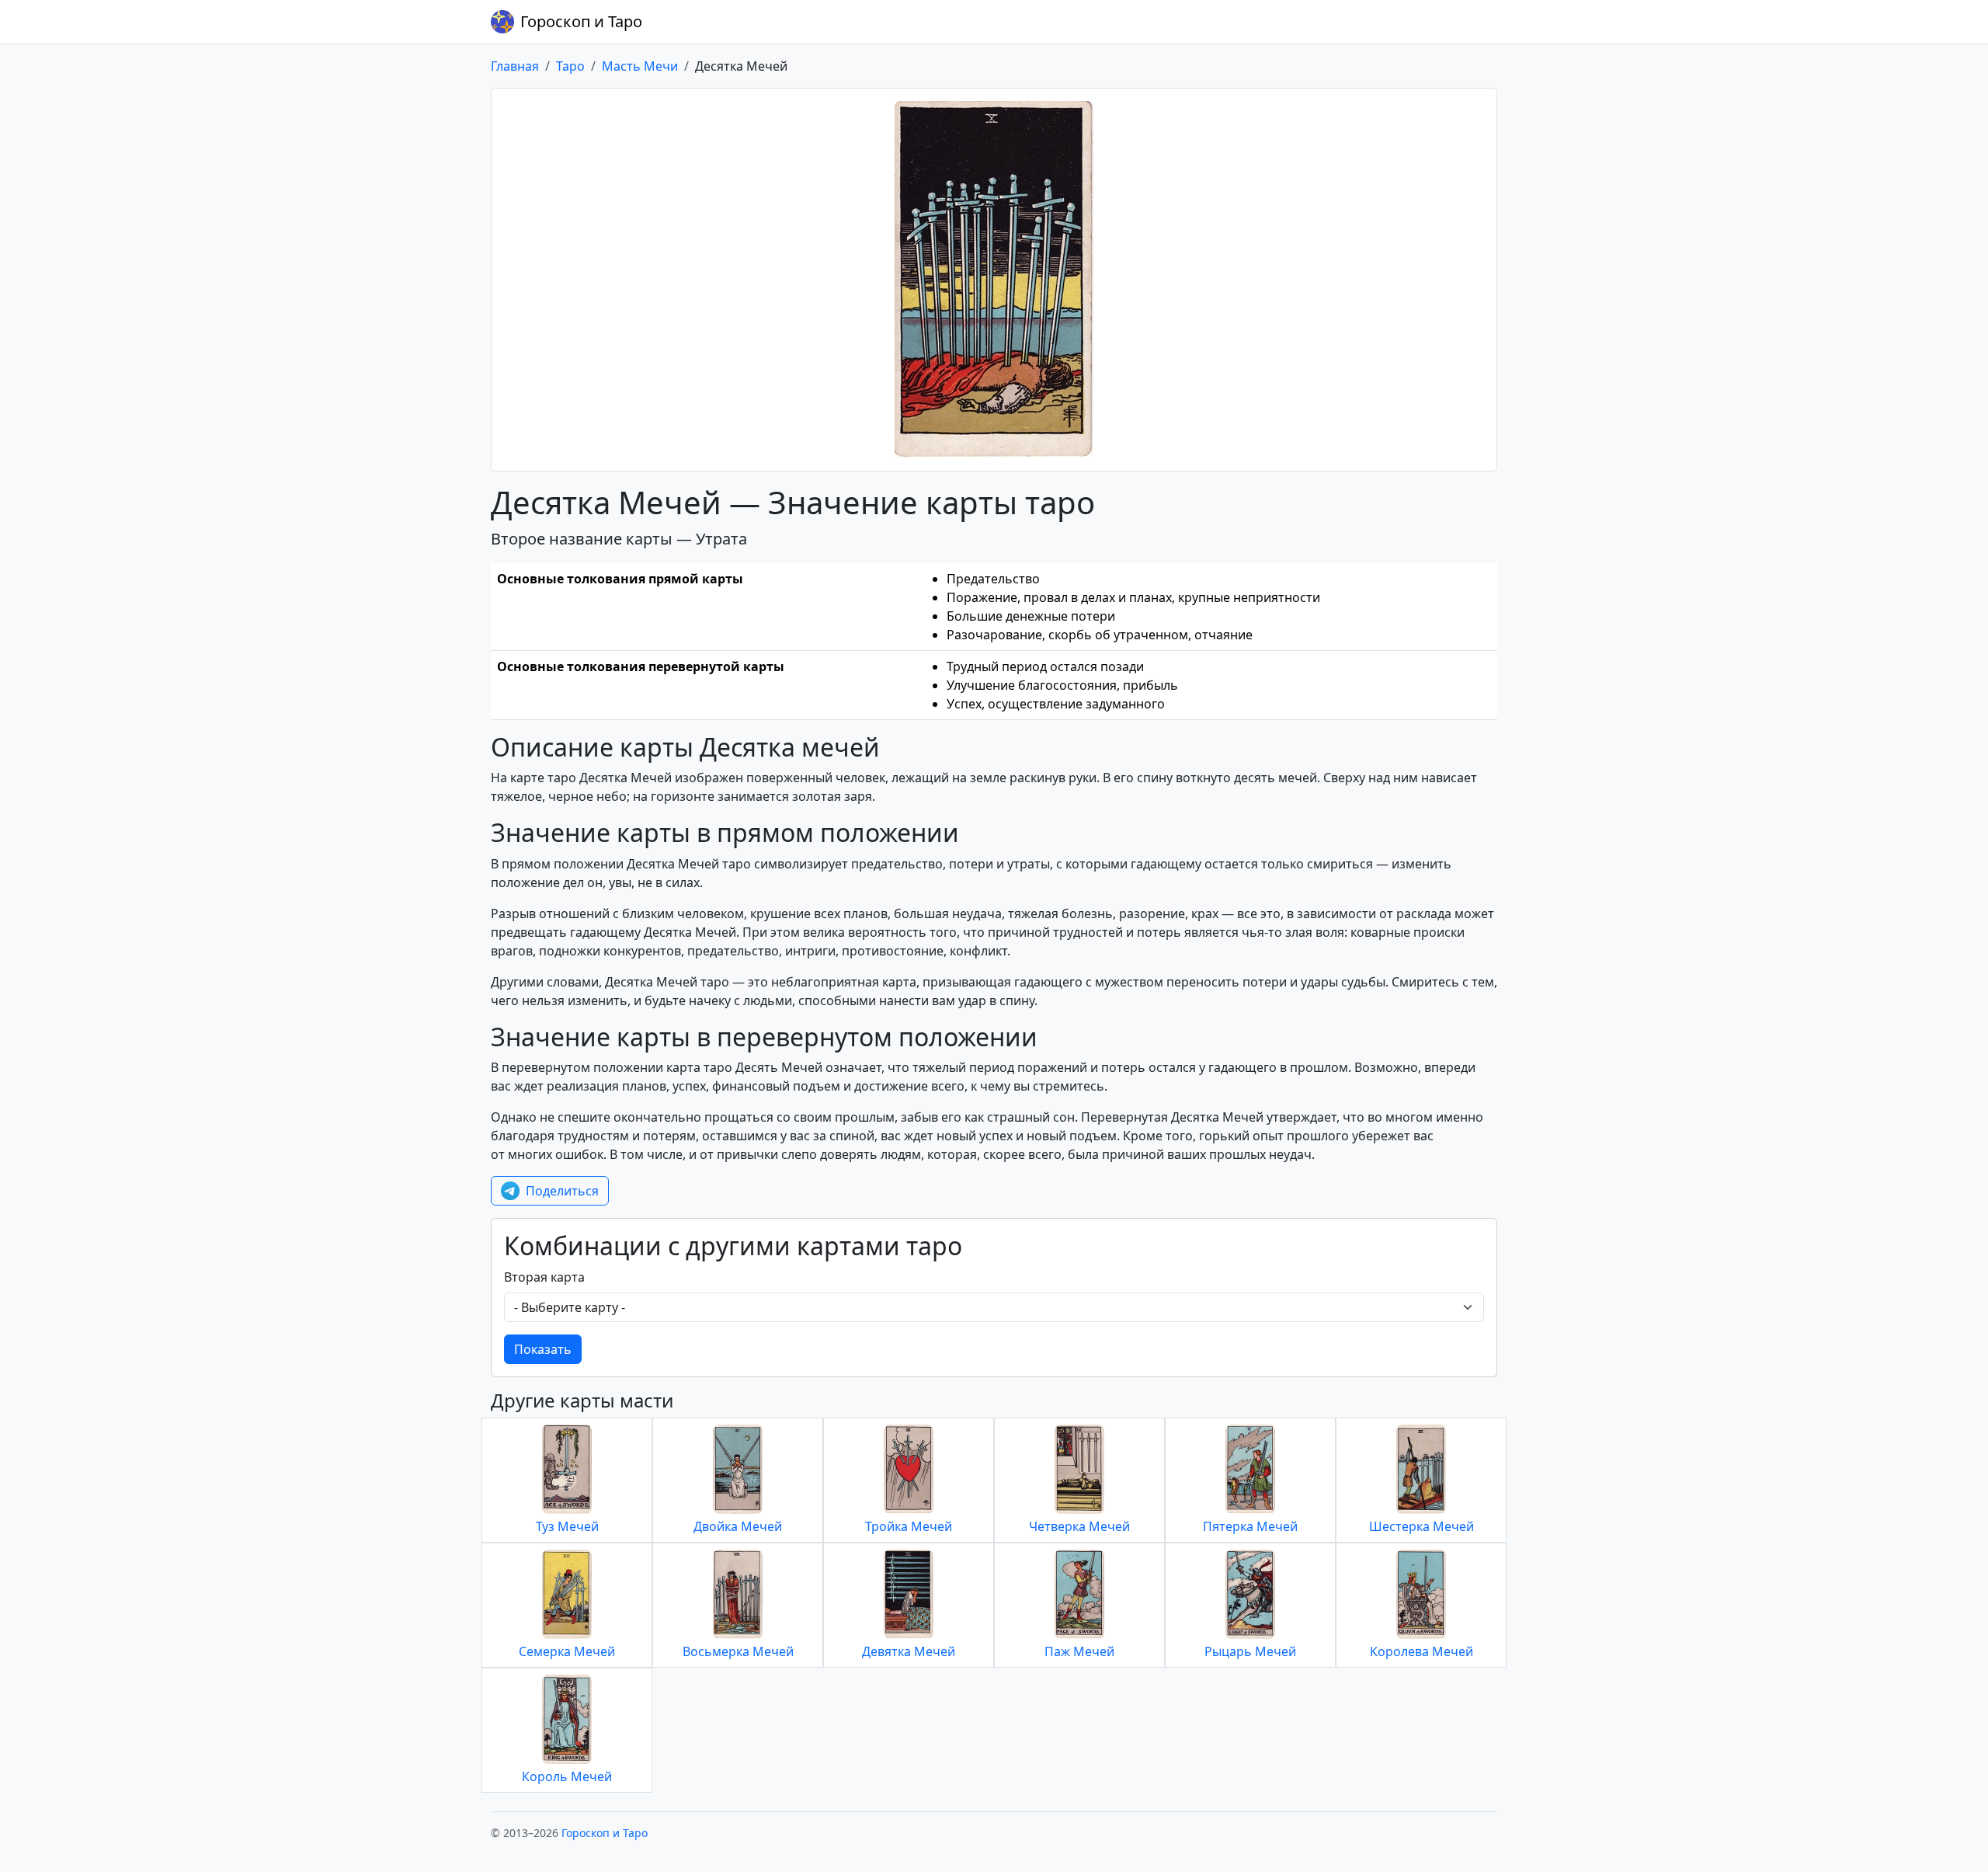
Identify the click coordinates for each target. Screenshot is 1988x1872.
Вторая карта (544, 1277)
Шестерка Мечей (1421, 1526)
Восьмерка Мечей (738, 1651)
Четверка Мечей (1079, 1526)
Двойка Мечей (738, 1526)
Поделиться (562, 1191)
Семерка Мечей (567, 1651)
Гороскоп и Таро (581, 21)
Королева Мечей (1421, 1651)
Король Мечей (567, 1776)
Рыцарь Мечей (1250, 1651)
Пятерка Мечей (1250, 1526)
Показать (543, 1349)
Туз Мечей (567, 1526)
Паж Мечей (1079, 1651)
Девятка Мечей (909, 1651)
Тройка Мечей (909, 1526)
